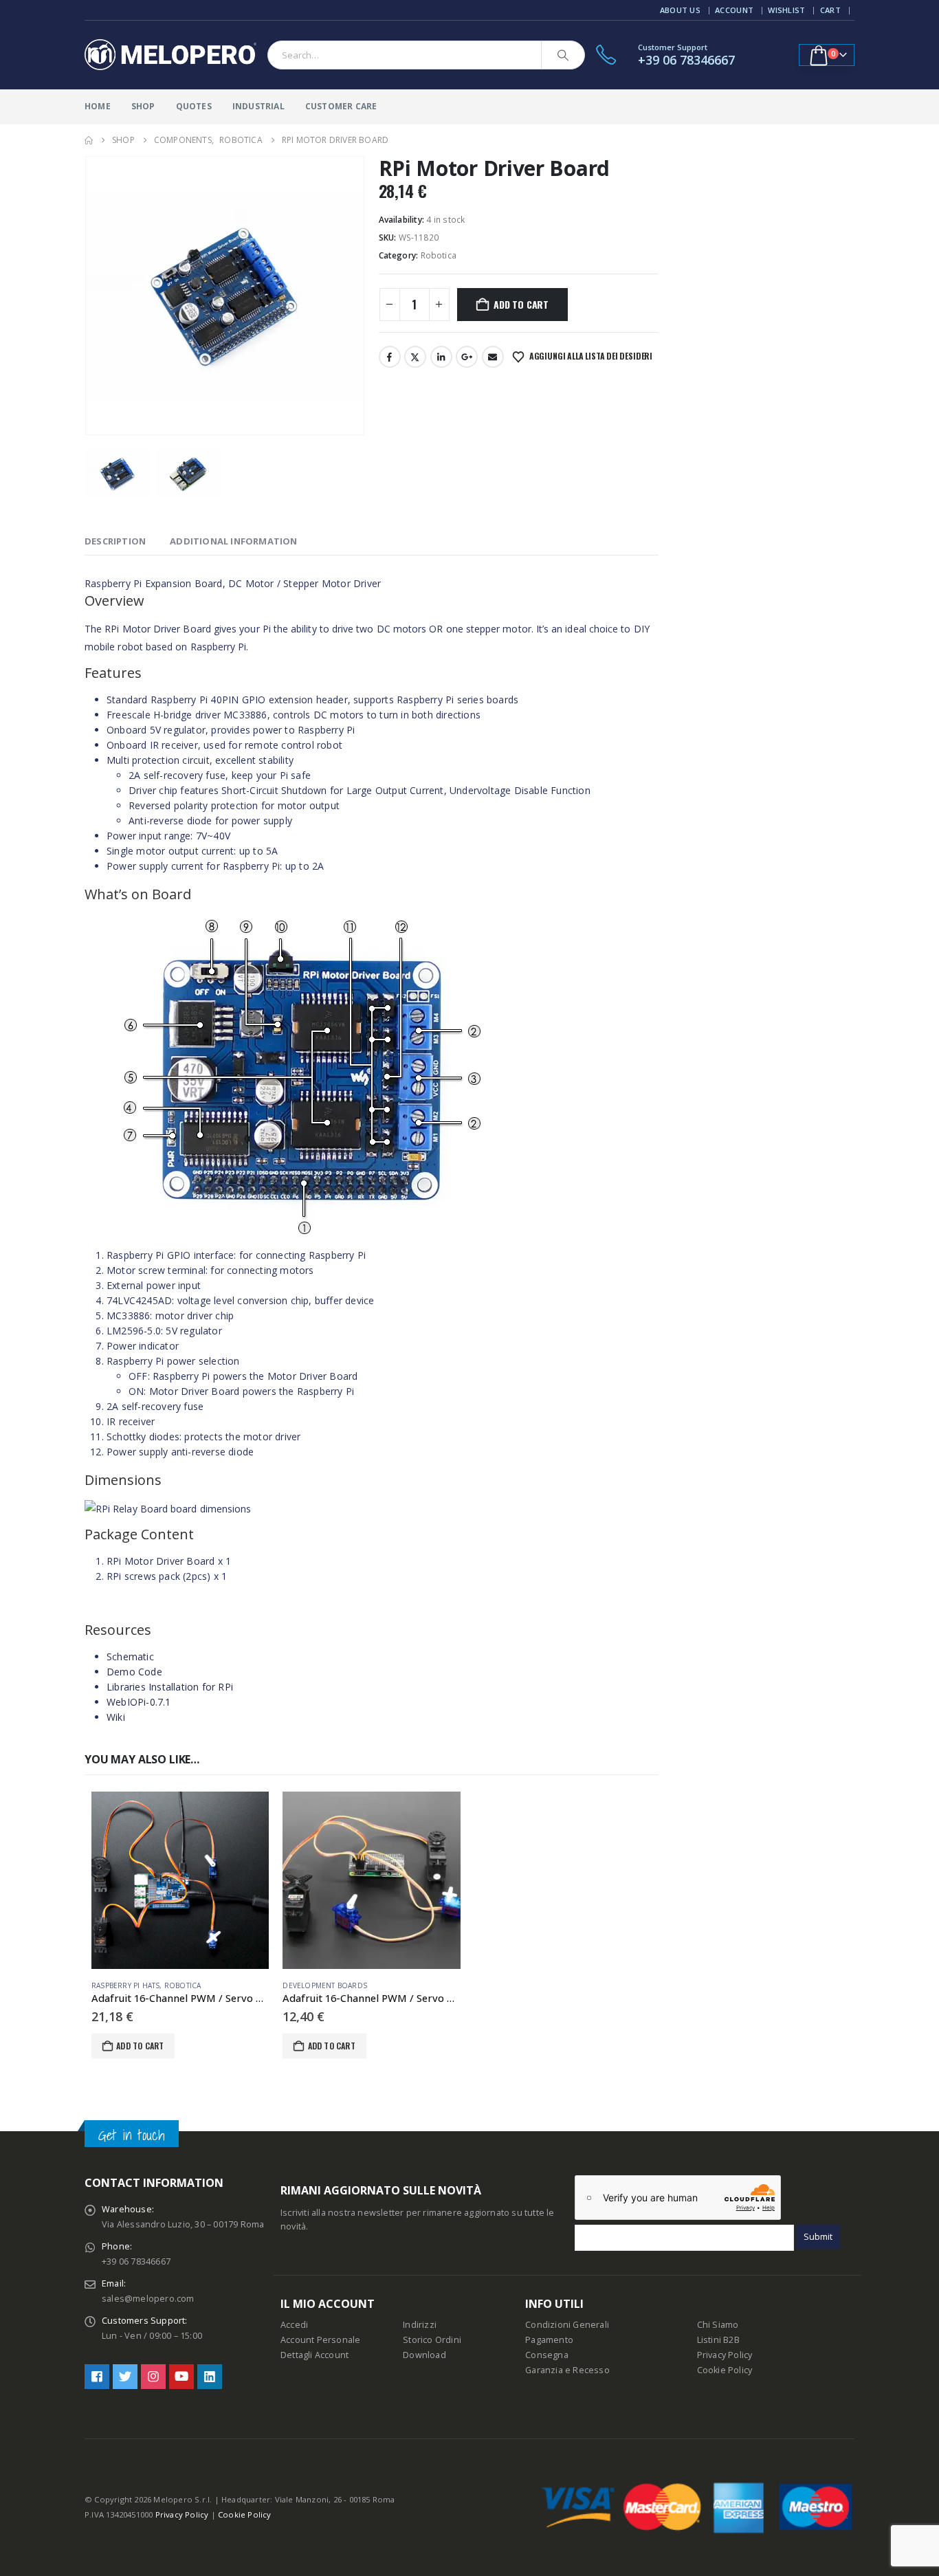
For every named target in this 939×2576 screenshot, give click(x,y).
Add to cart (521, 304)
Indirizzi (420, 2325)
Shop (143, 106)
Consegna (547, 2355)
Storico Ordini (432, 2340)
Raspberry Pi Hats (125, 1985)
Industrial (258, 106)
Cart (830, 10)
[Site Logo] (170, 55)
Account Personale (320, 2340)
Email (493, 357)
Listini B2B (718, 2340)
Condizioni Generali (567, 2325)
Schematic (130, 1656)
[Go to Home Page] (89, 140)
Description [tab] (115, 541)
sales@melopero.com (148, 2299)
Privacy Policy (725, 2355)
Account (734, 10)
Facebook (390, 357)
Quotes (194, 106)
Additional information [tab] (233, 541)
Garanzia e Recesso (567, 2370)
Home (98, 106)
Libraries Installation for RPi (170, 1687)
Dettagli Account (314, 2355)
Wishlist (786, 10)
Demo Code (134, 1672)
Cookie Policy (725, 2370)
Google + (467, 357)
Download (424, 2355)
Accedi (294, 2325)
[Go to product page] (180, 1880)
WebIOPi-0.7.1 (139, 1702)
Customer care (341, 106)
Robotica (439, 255)
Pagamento (549, 2340)
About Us (680, 10)
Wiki (116, 1717)
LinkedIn (441, 357)
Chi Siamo (718, 2325)
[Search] (563, 55)
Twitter (415, 357)
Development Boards (325, 1985)
